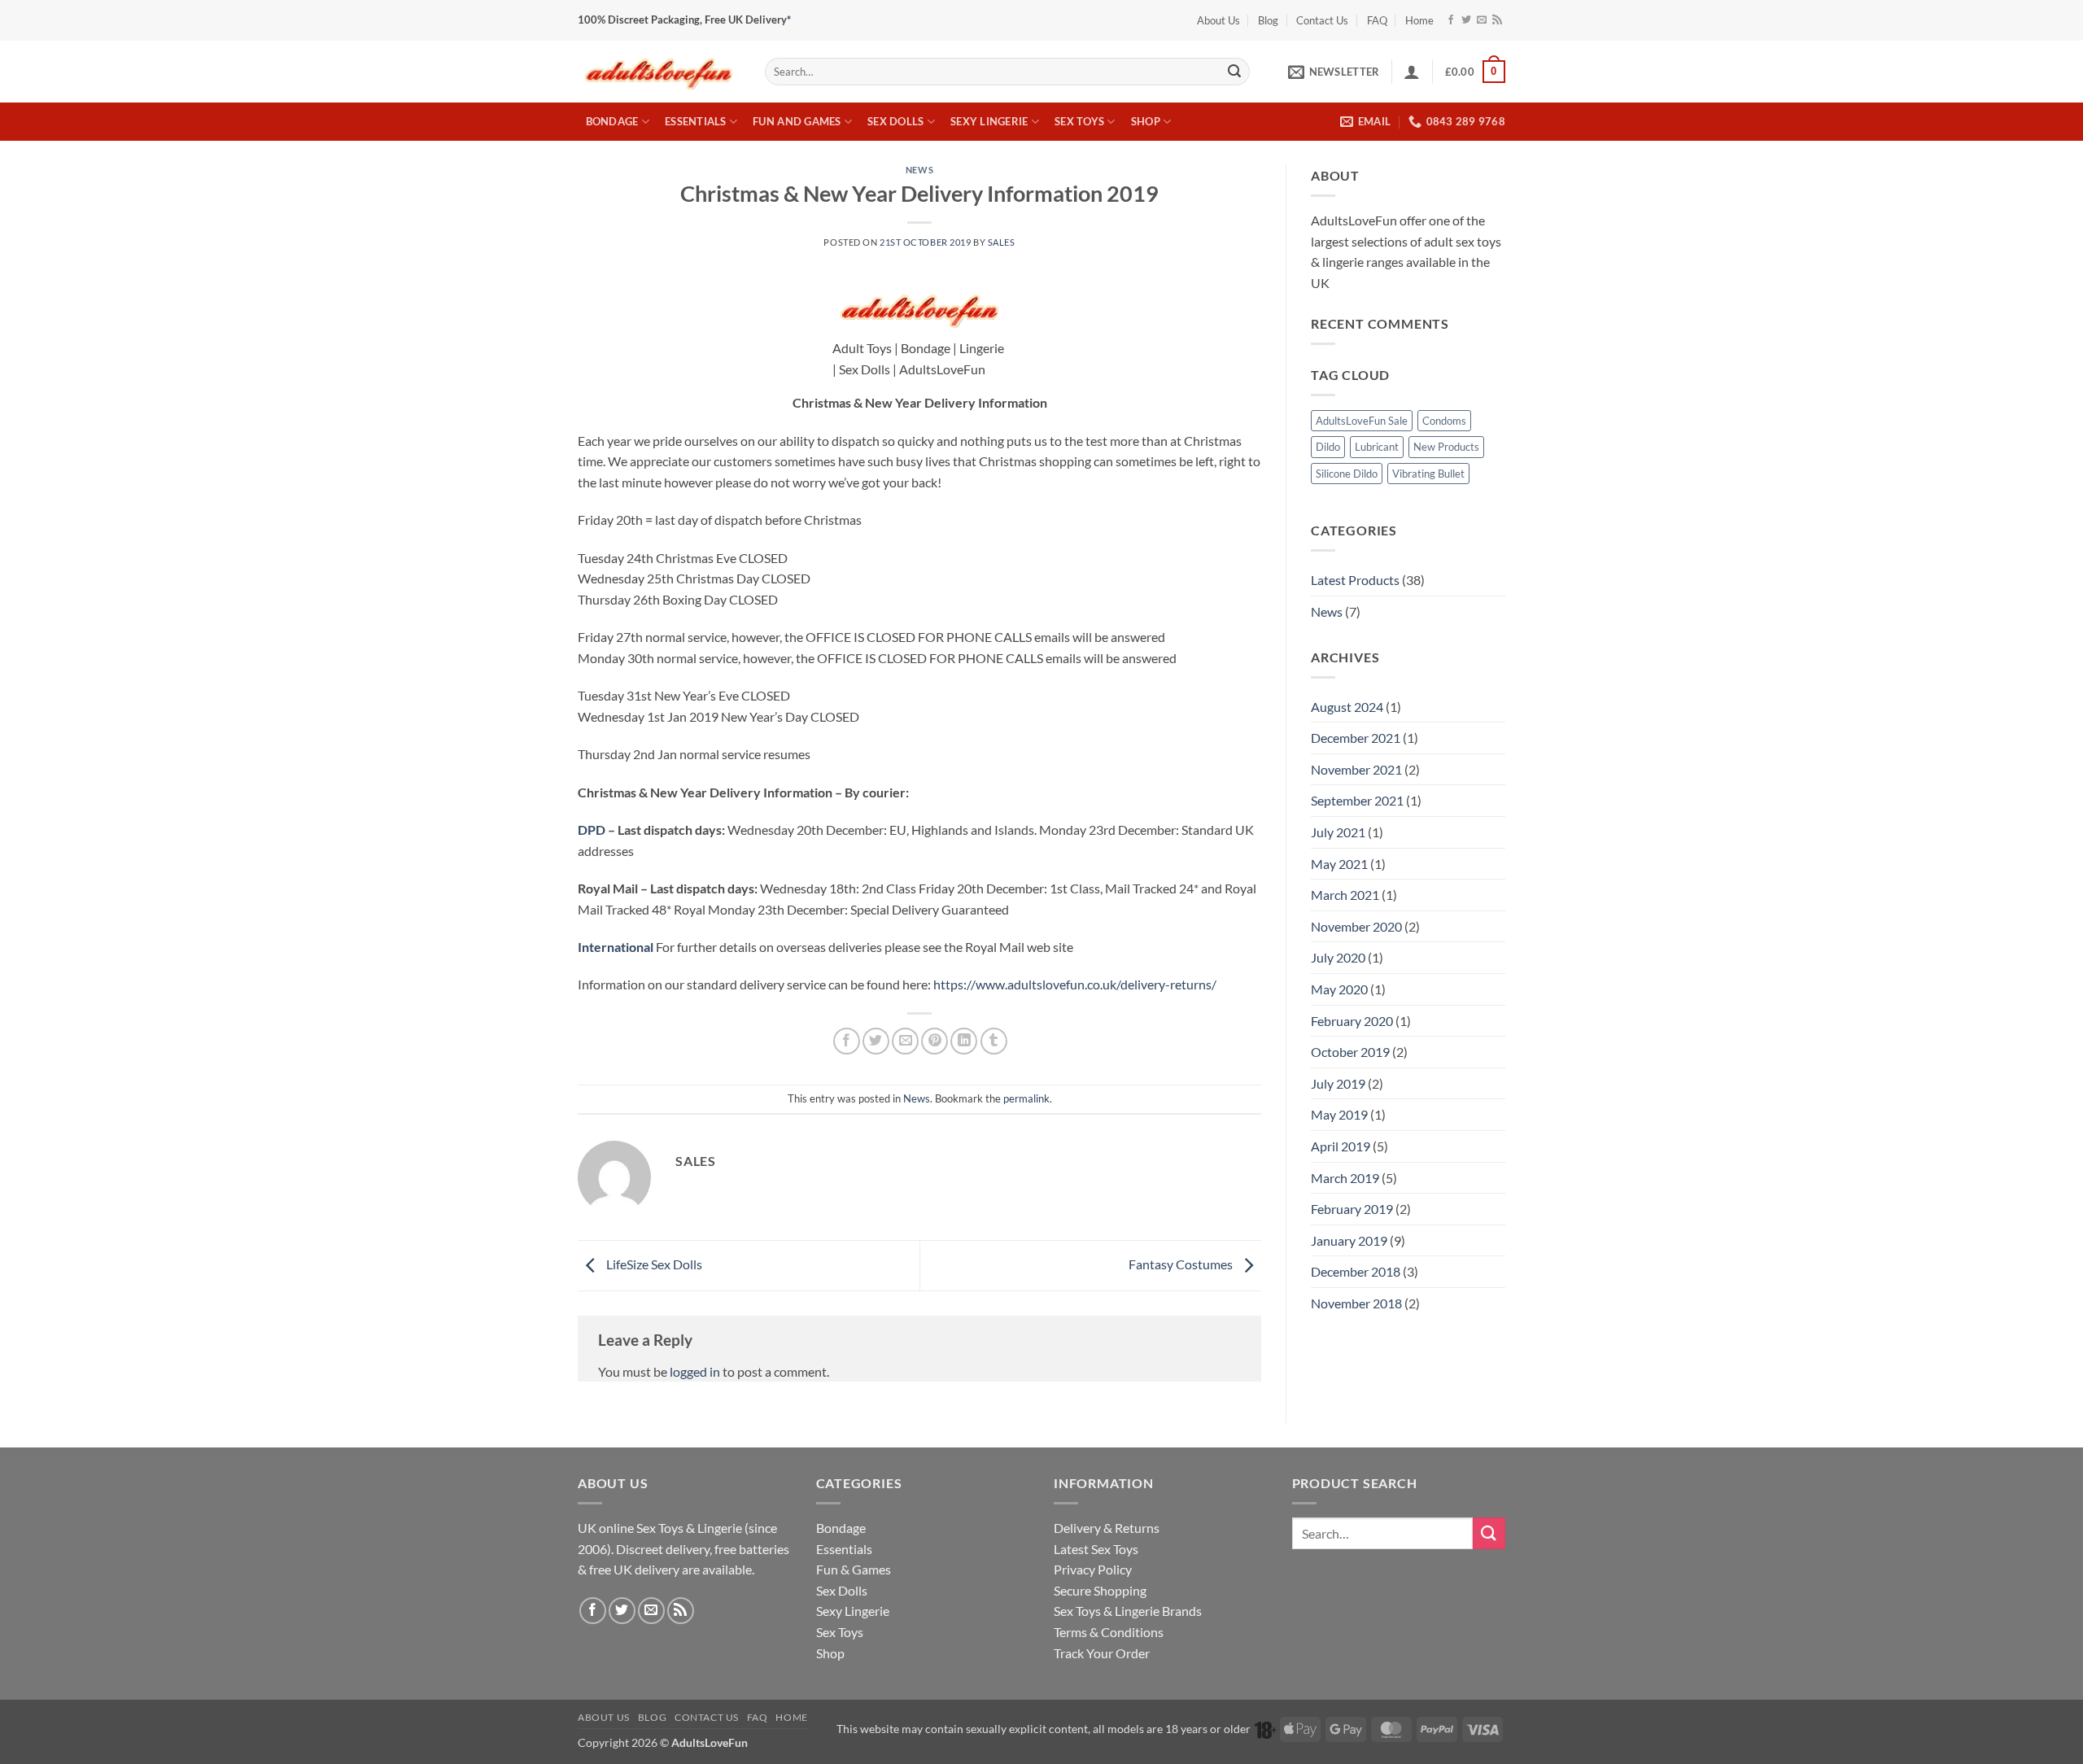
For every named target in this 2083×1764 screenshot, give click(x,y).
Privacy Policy (1093, 1569)
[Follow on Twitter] (1466, 20)
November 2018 (1356, 1303)
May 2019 (1339, 1114)
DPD (592, 830)
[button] (1334, 72)
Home (1419, 20)
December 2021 (1356, 738)
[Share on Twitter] (876, 1041)
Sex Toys (1079, 121)
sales (1002, 242)
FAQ (1377, 20)
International (616, 947)
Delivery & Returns (1107, 1528)
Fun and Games (797, 121)
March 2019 (1345, 1178)
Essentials (696, 121)
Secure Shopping (1100, 1590)
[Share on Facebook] (847, 1041)
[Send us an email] (1482, 20)
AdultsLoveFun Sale (1362, 421)
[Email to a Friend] (905, 1041)
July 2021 (1338, 832)
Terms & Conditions (1109, 1632)
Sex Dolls (895, 121)
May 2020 (1339, 989)
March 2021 (1345, 895)
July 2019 (1338, 1083)
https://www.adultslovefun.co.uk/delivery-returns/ (1075, 984)
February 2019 (1352, 1209)
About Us (1218, 20)
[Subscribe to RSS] (1497, 20)
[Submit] (1234, 72)
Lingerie (720, 1528)
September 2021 (1357, 800)
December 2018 (1356, 1271)
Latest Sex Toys (1096, 1549)
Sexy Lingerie (989, 121)
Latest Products (1355, 580)
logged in (695, 1371)
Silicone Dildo (1347, 474)
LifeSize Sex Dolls (653, 1264)
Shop (1146, 121)
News (919, 170)
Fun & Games (854, 1569)
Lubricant (1377, 447)
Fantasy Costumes (1182, 1264)
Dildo (1328, 447)
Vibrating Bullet (1428, 474)
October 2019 (1350, 1052)
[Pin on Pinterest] (935, 1041)
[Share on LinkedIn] (964, 1041)
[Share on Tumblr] (994, 1041)
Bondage (612, 121)
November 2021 (1356, 769)
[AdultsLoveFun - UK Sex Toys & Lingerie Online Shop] (659, 71)
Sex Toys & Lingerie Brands (1128, 1611)
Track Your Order (1102, 1653)
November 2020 (1356, 926)
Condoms (1444, 421)
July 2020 (1338, 957)
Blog (1268, 20)
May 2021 (1339, 864)
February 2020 (1352, 1021)
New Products (1446, 447)
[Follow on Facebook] (1451, 20)
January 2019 (1349, 1240)
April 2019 (1341, 1146)
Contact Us (1322, 20)
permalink (1026, 1098)
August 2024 (1347, 707)
